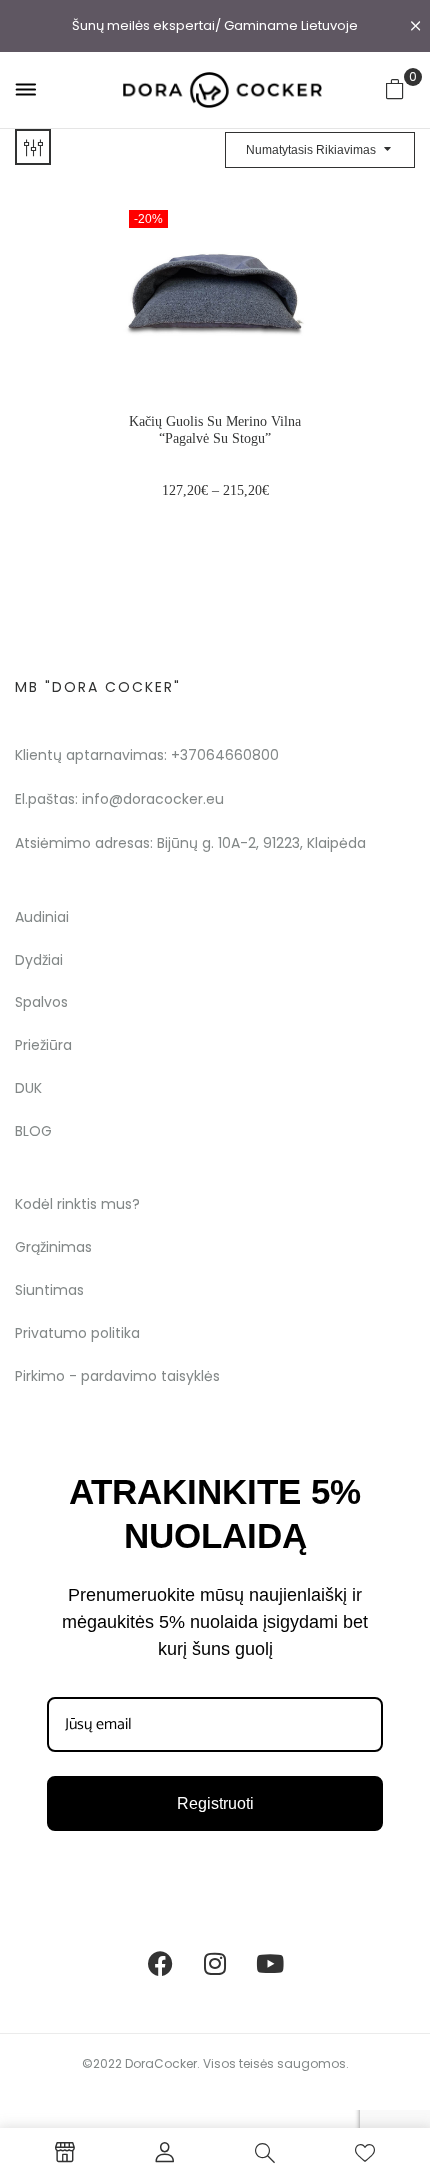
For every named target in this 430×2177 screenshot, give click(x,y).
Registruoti (215, 1803)
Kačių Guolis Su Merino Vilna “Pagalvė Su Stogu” (215, 430)
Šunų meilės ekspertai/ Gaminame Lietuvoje (215, 25)
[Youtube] (270, 1963)
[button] (395, 89)
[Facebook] (160, 1963)
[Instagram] (215, 1963)
